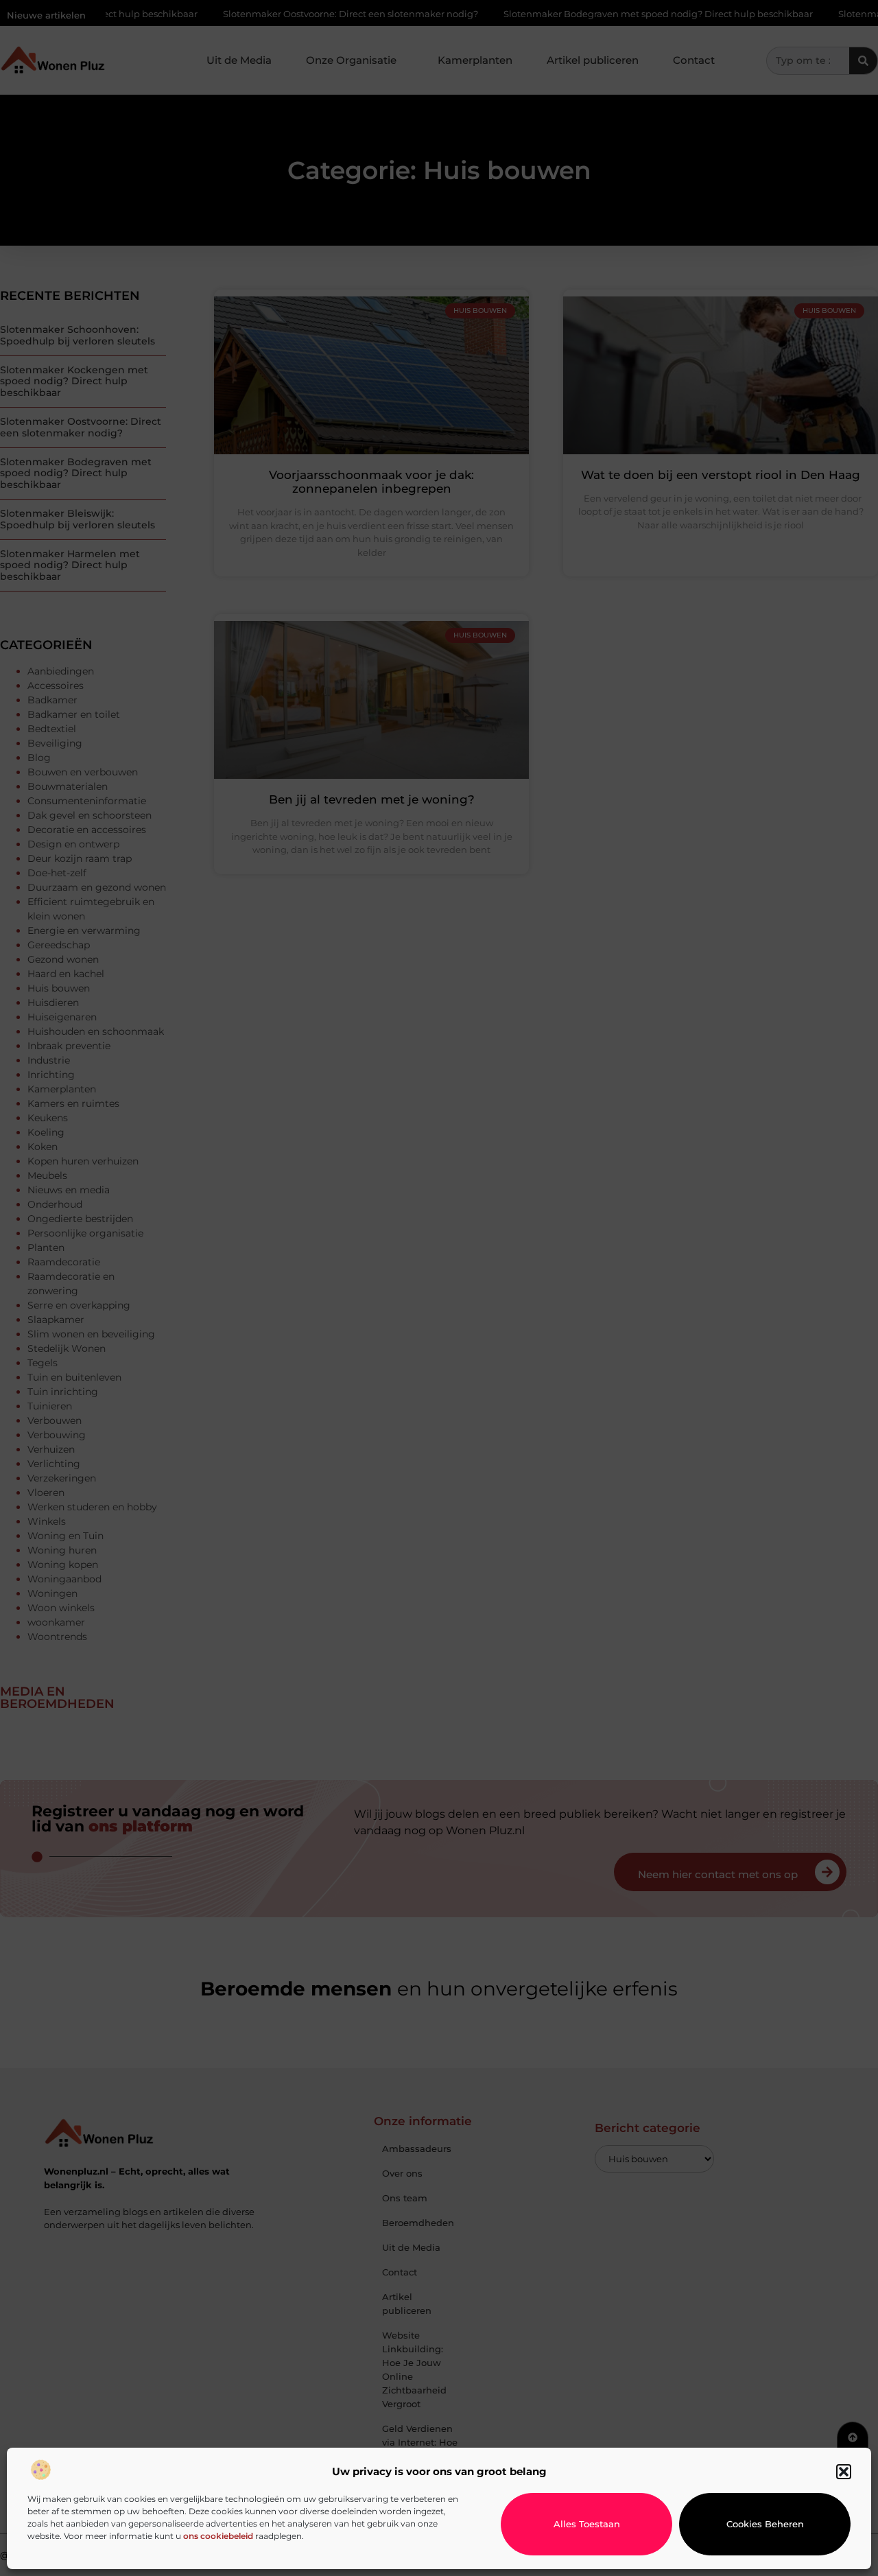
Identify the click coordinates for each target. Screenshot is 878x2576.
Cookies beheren (765, 2524)
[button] (844, 2472)
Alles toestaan (587, 2524)
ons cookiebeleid (218, 2536)
